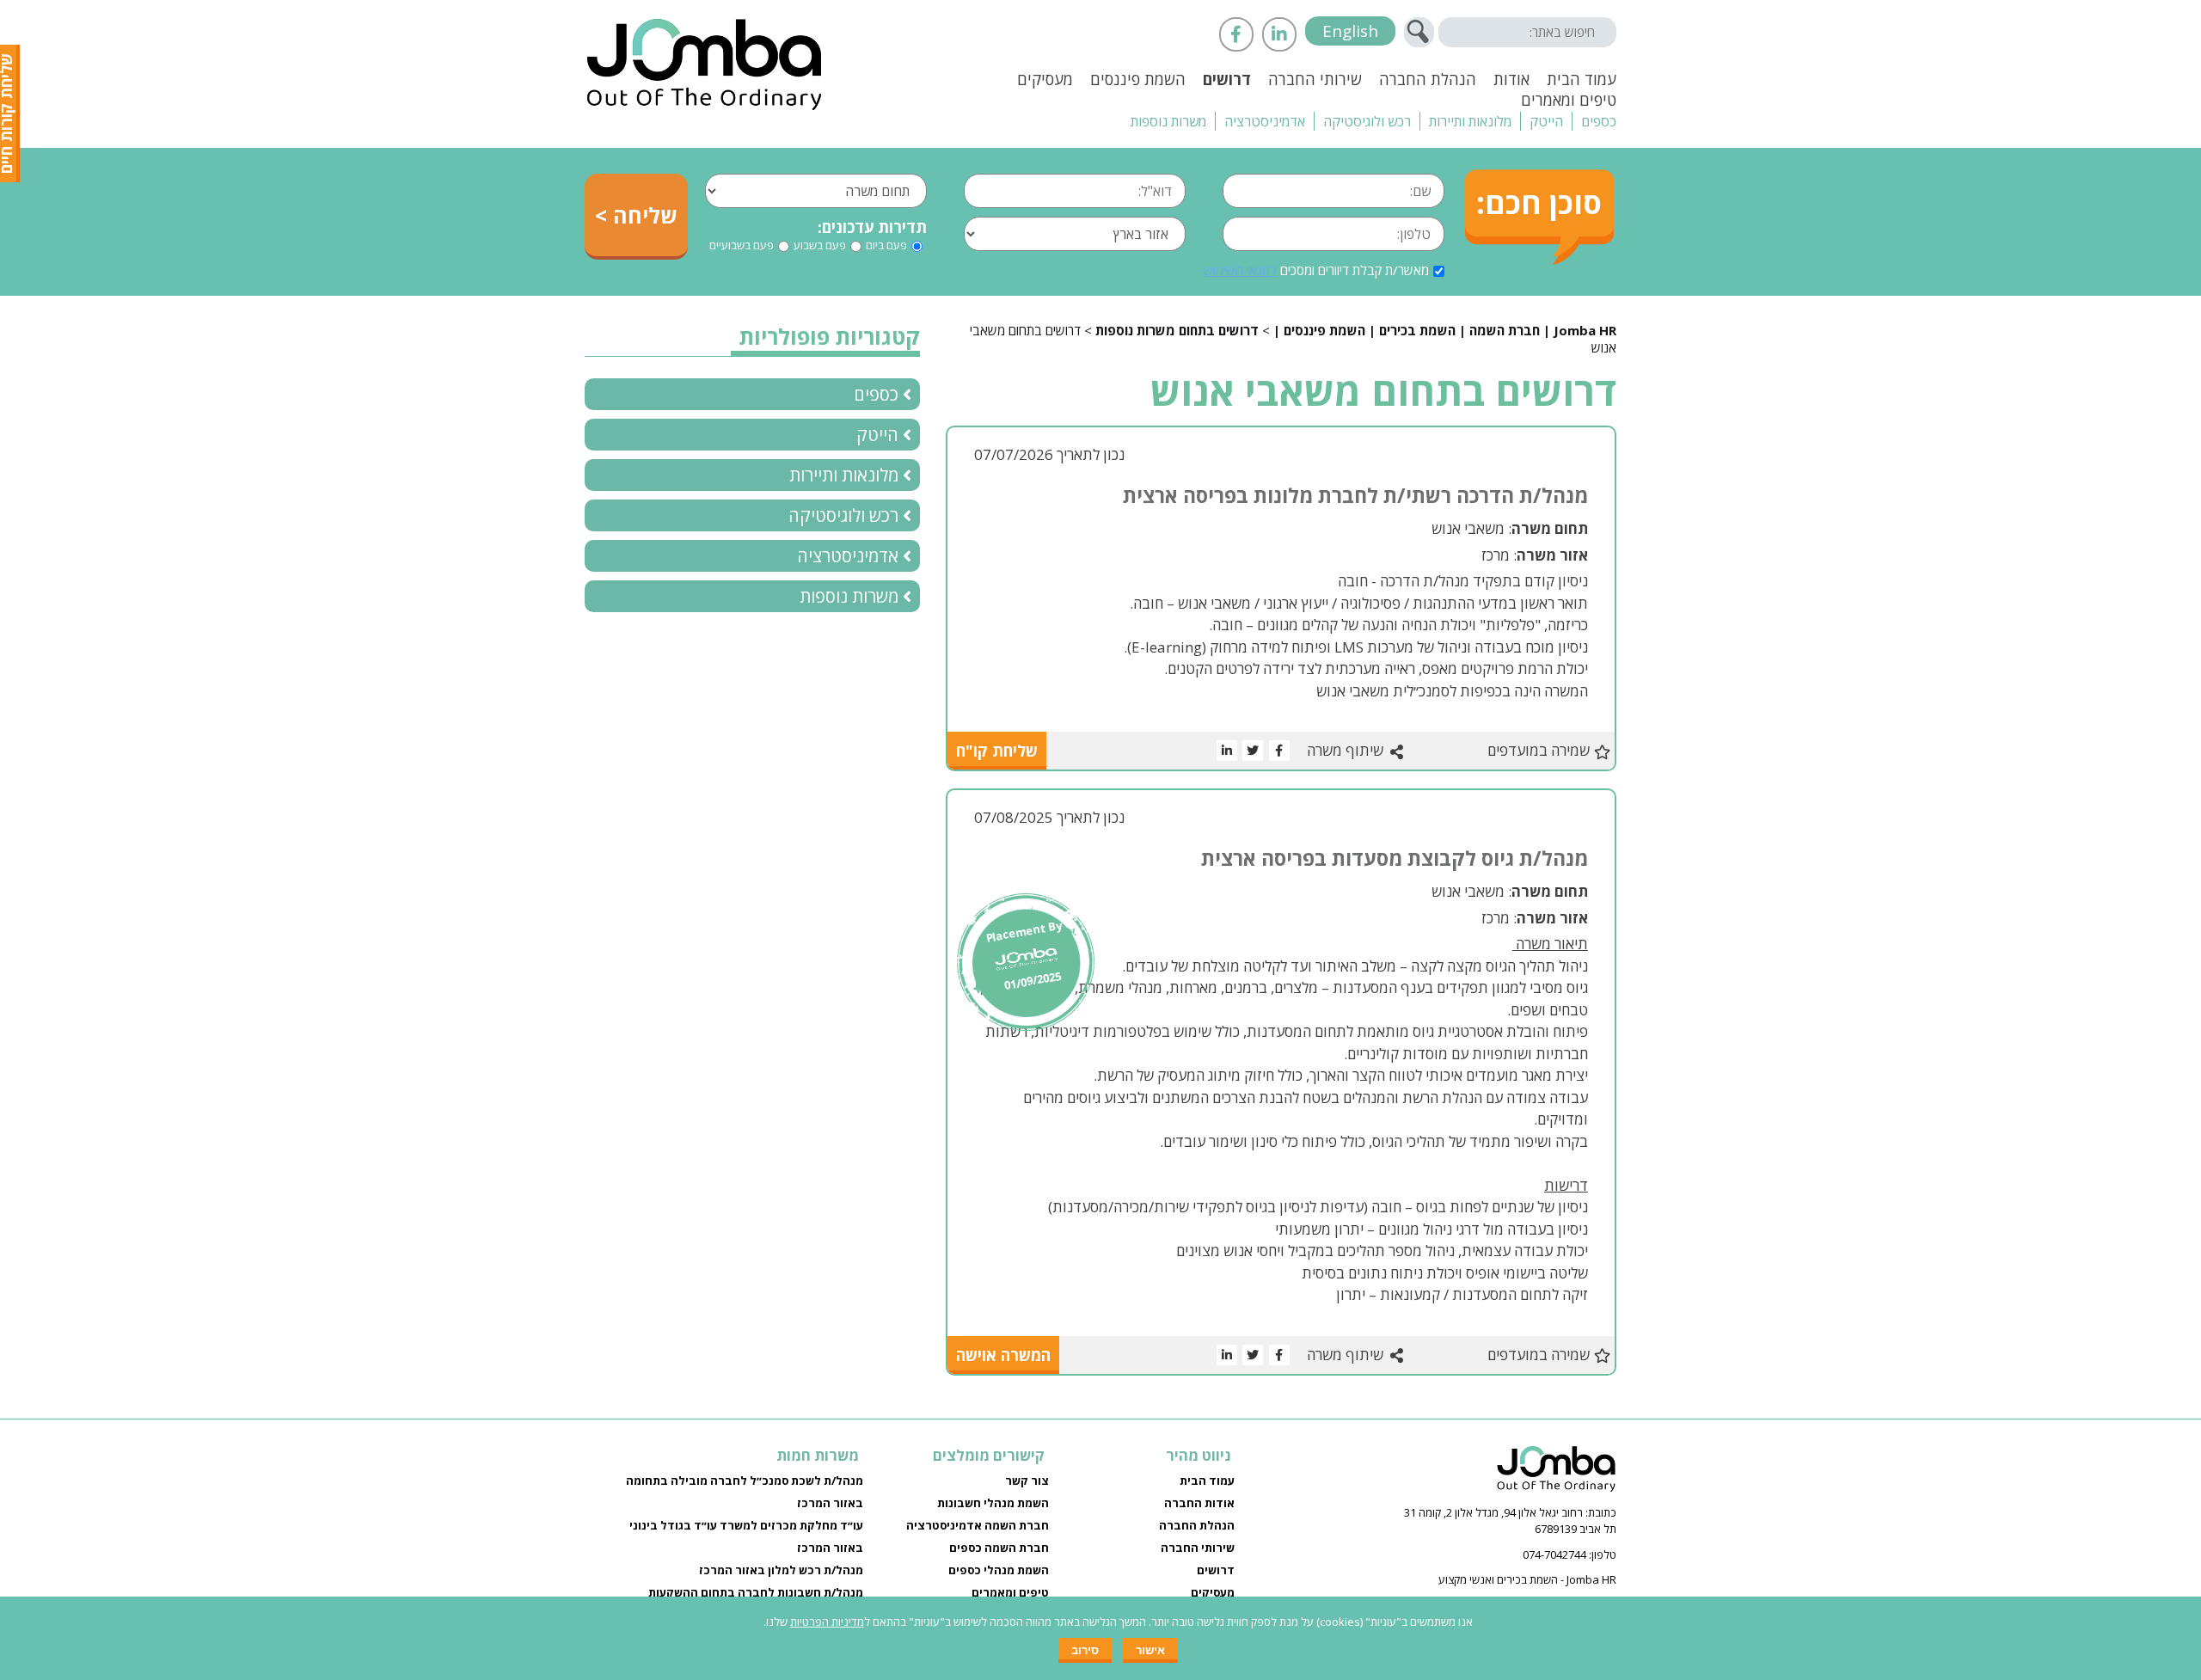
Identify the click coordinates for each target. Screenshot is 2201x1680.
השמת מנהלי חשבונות (993, 1503)
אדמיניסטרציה (1265, 121)
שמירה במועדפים (1539, 750)
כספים (1599, 121)
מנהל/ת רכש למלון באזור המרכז (781, 1570)
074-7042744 (1554, 1554)
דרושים (1227, 79)
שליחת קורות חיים (11, 113)
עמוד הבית (1582, 79)
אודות (1511, 79)
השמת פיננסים (1138, 79)
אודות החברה (1199, 1503)
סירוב (1085, 1650)
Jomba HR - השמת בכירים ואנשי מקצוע (1527, 1579)
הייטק (1546, 121)
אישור (1150, 1650)
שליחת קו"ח (997, 751)
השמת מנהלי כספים (999, 1570)
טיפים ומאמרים (1569, 100)
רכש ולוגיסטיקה (1367, 121)
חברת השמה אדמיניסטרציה (978, 1525)
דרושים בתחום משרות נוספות (1177, 330)
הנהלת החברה (1428, 79)
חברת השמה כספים (999, 1548)
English (1350, 31)
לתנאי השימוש (1240, 270)
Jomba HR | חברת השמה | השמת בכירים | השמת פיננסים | (1445, 330)
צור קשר (1027, 1481)
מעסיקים (1045, 79)
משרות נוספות (1168, 121)
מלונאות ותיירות (1470, 121)
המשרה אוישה (1003, 1355)
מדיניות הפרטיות (827, 1622)
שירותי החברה (1315, 79)
